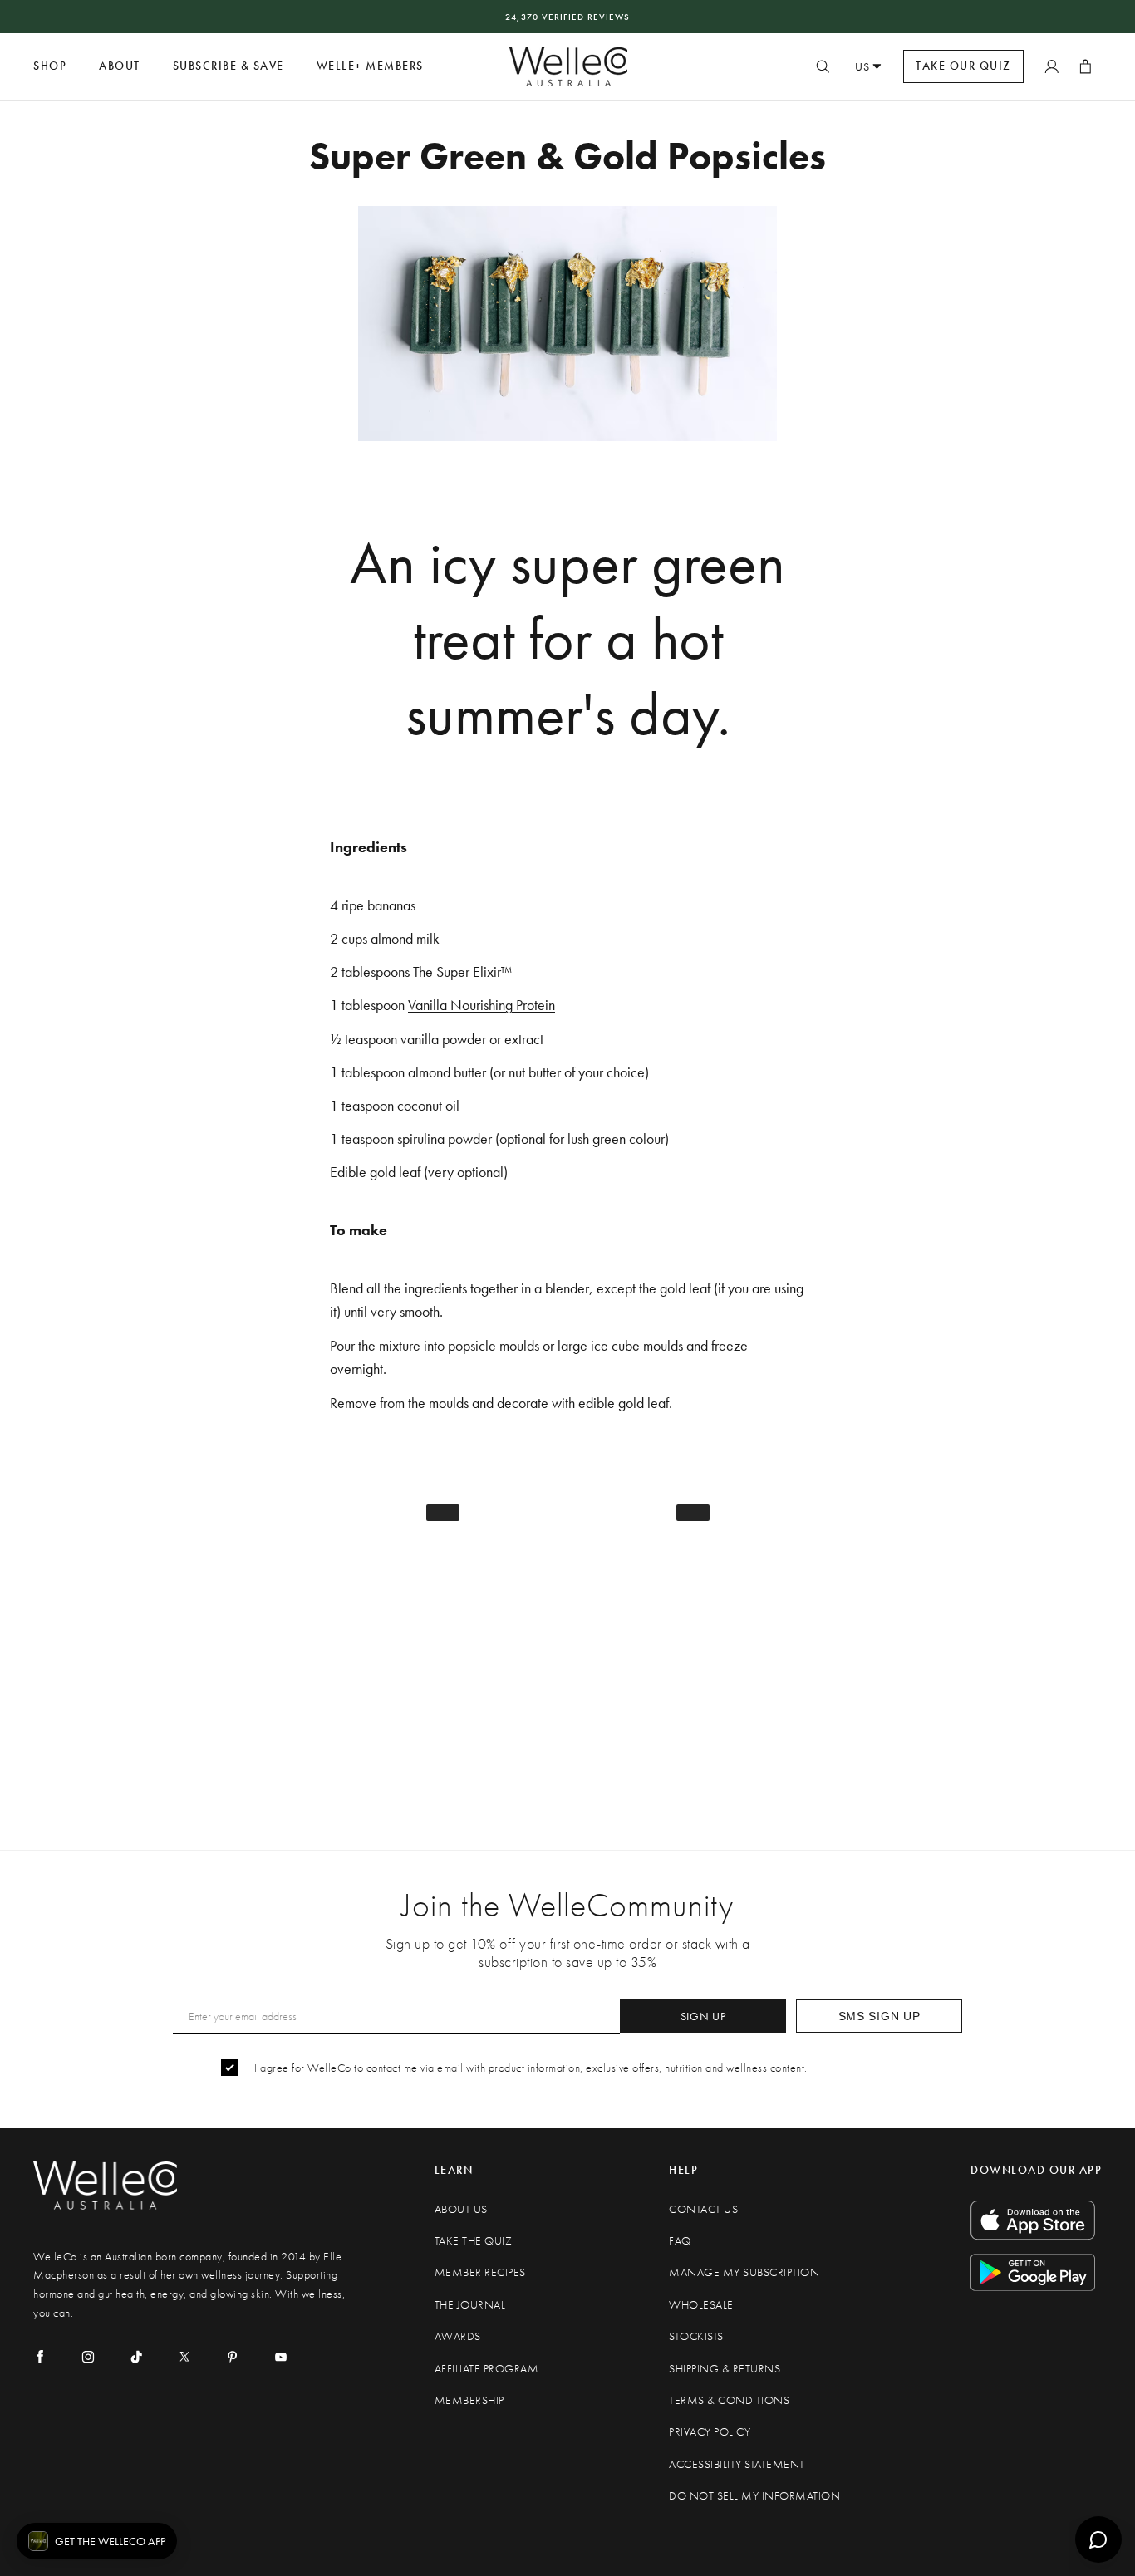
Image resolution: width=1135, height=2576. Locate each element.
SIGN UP (703, 2016)
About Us (461, 2209)
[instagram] (88, 2357)
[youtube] (281, 2357)
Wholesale (701, 2305)
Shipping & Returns (725, 2369)
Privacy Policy (710, 2432)
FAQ (680, 2241)
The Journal (470, 2305)
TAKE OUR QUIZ (963, 66)
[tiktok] (136, 2357)
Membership (469, 2400)
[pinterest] (233, 2357)
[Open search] (823, 66)
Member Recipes (480, 2272)
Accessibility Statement (737, 2464)
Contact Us (703, 2209)
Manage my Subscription (744, 2272)
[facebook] (40, 2357)
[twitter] (184, 2357)
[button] (97, 2541)
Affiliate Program (487, 2369)
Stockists (696, 2336)
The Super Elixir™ (462, 972)
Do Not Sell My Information (754, 2496)
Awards (458, 2336)
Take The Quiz (474, 2241)
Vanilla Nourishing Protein (482, 1005)
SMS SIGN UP (880, 2016)
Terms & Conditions (729, 2400)
